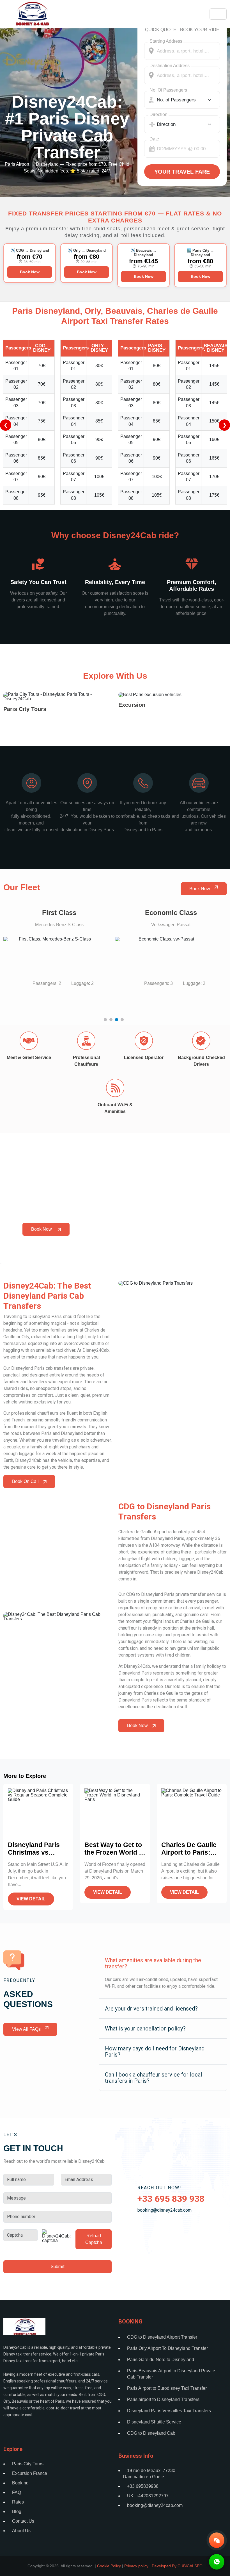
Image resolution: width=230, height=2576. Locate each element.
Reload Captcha (94, 2239)
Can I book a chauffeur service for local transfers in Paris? (153, 2078)
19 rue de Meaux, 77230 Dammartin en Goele (149, 2474)
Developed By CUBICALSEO (177, 2566)
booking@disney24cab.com (165, 2210)
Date (154, 139)
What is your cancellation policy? (145, 2028)
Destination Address (170, 66)
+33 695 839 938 (171, 2199)
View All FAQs (26, 2029)
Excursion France (30, 2473)
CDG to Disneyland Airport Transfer (162, 2337)
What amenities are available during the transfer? (153, 1963)
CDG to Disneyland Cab (151, 2433)
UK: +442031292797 (148, 2496)
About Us (21, 2531)
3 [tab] (118, 1021)
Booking (20, 2483)
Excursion (132, 705)
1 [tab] (107, 1021)
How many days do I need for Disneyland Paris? (155, 2052)
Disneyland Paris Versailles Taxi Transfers (169, 2411)
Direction (158, 114)
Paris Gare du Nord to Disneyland (161, 2360)
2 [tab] (112, 1021)
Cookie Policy (109, 2566)
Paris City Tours (25, 709)
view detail (31, 1899)
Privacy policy (136, 2566)
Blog (17, 2512)
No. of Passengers (168, 90)
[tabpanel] (59, 953)
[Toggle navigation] (218, 14)
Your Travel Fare (182, 172)
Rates (18, 2502)
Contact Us (23, 2521)
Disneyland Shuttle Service (154, 2422)
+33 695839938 (143, 2486)
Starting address (166, 41)
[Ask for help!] (217, 2562)
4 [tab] (123, 1021)
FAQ (17, 2492)
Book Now (30, 272)
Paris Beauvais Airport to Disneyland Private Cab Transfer (171, 2374)
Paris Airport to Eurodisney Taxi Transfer (167, 2388)
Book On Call (25, 1481)
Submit (58, 2267)
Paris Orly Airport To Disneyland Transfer (167, 2348)
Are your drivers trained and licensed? (151, 2009)
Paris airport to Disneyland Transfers (163, 2399)
